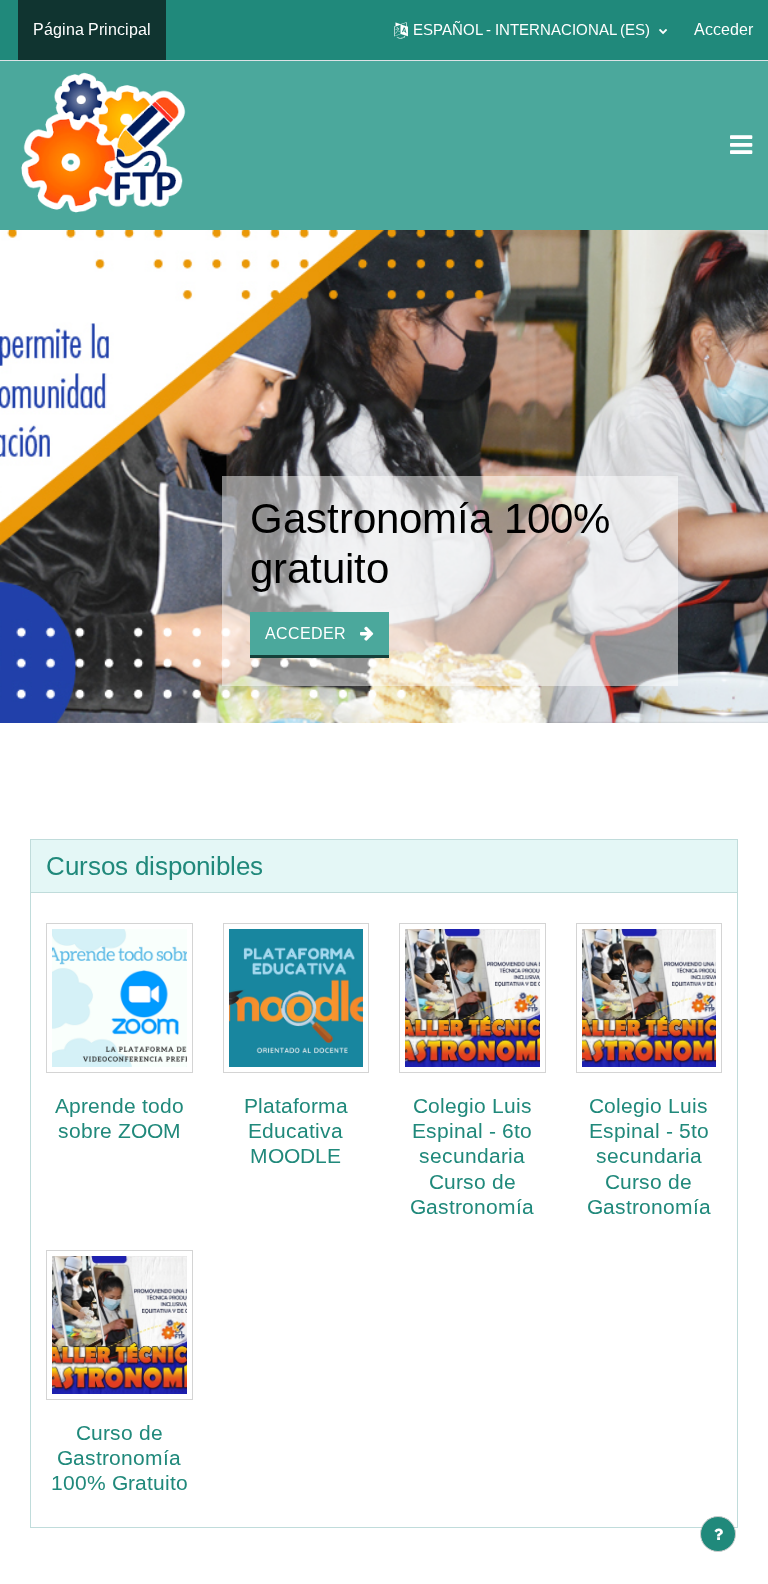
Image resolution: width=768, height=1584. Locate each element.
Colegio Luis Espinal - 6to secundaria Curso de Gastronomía (472, 1156)
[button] (530, 30)
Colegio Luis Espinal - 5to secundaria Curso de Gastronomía (649, 1156)
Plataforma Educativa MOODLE (296, 1130)
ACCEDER (307, 633)
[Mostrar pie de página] (718, 1534)
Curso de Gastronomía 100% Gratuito (119, 1457)
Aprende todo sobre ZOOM (119, 1118)
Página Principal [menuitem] (92, 29)
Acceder (723, 29)
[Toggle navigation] (741, 145)
